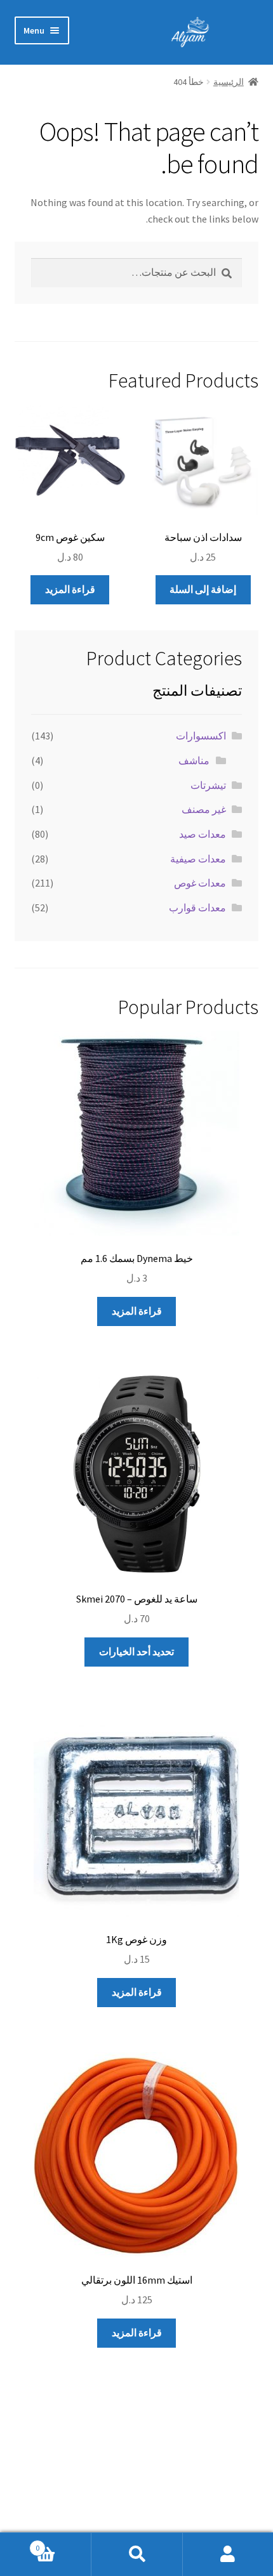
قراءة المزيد (70, 589)
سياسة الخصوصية (221, 2487)
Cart (63, 2543)
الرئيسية (229, 82)
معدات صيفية (198, 859)
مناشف (194, 760)
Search (136, 2554)
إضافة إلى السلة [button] (203, 589)
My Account (228, 2554)
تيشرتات (208, 785)
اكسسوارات (201, 736)
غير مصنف (204, 809)
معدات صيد (203, 834)
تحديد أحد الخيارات (136, 1651)
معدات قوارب (197, 907)
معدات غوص (200, 883)
